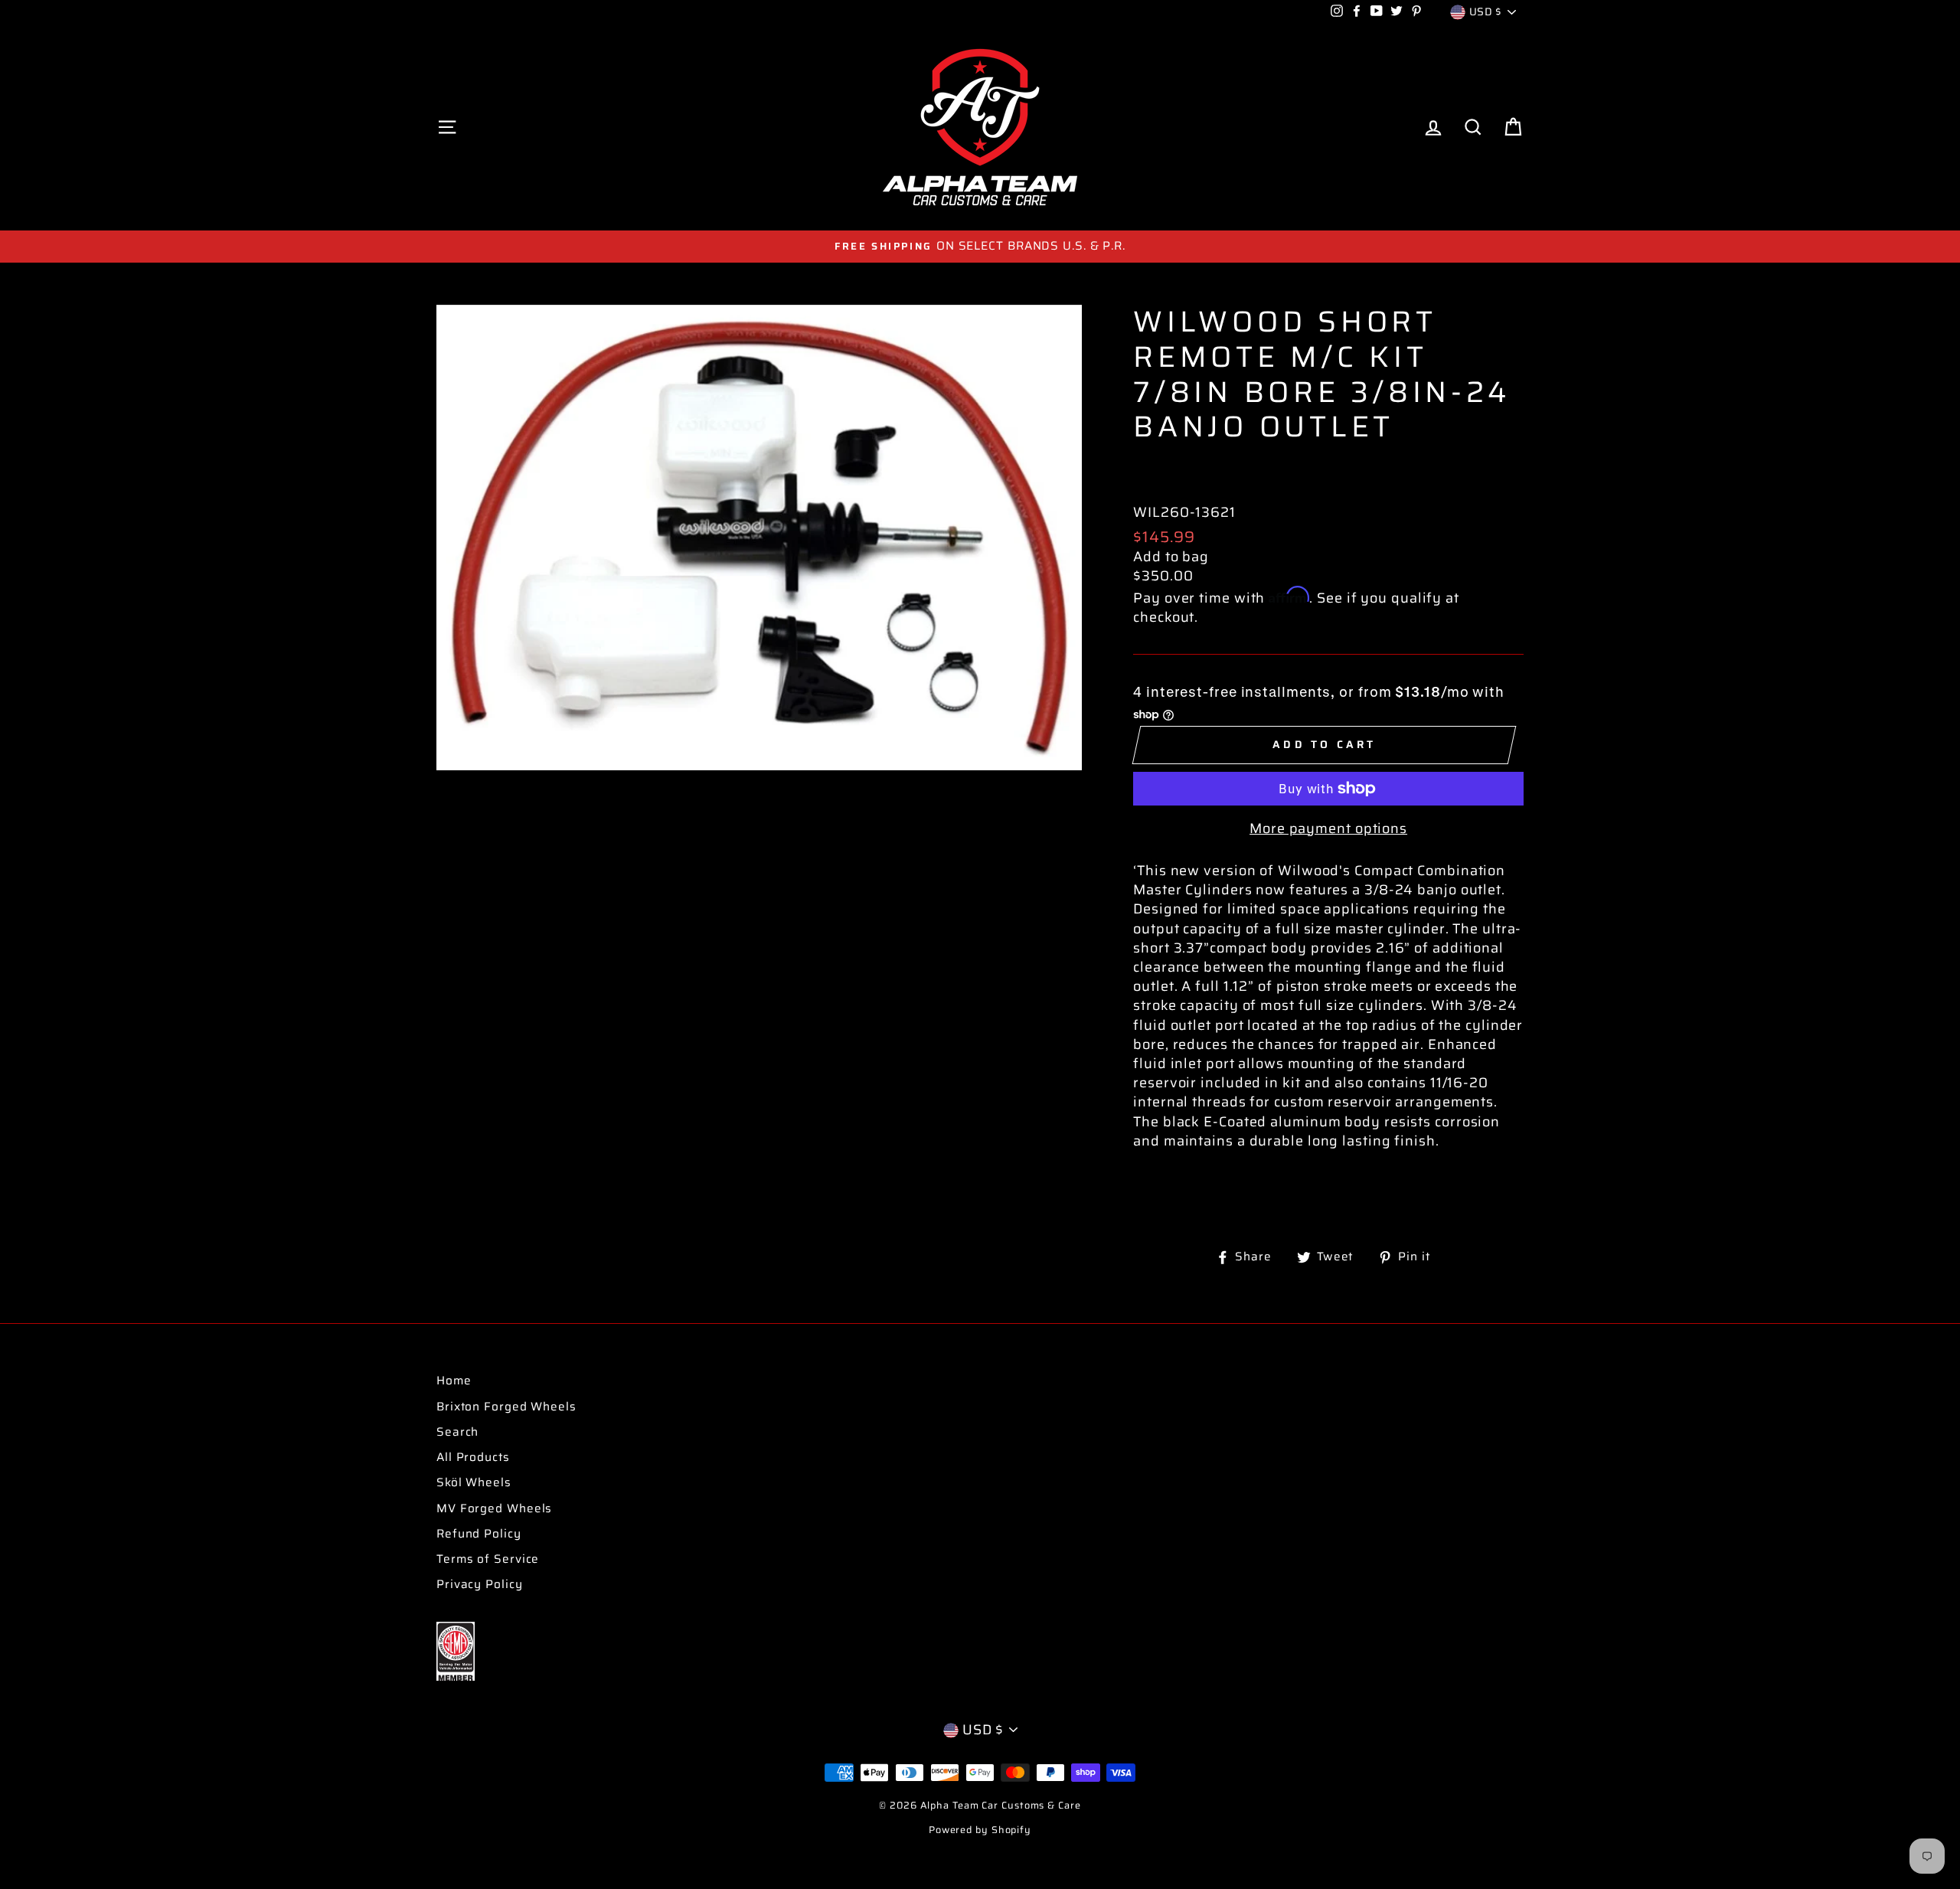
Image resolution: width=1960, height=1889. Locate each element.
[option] (980, 246)
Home (454, 1381)
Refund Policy (479, 1534)
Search (457, 1432)
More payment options (1328, 829)
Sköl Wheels (474, 1482)
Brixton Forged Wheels (506, 1407)
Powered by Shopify (980, 1830)
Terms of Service (488, 1559)
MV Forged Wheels (494, 1508)
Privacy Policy (480, 1584)
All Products (473, 1457)
